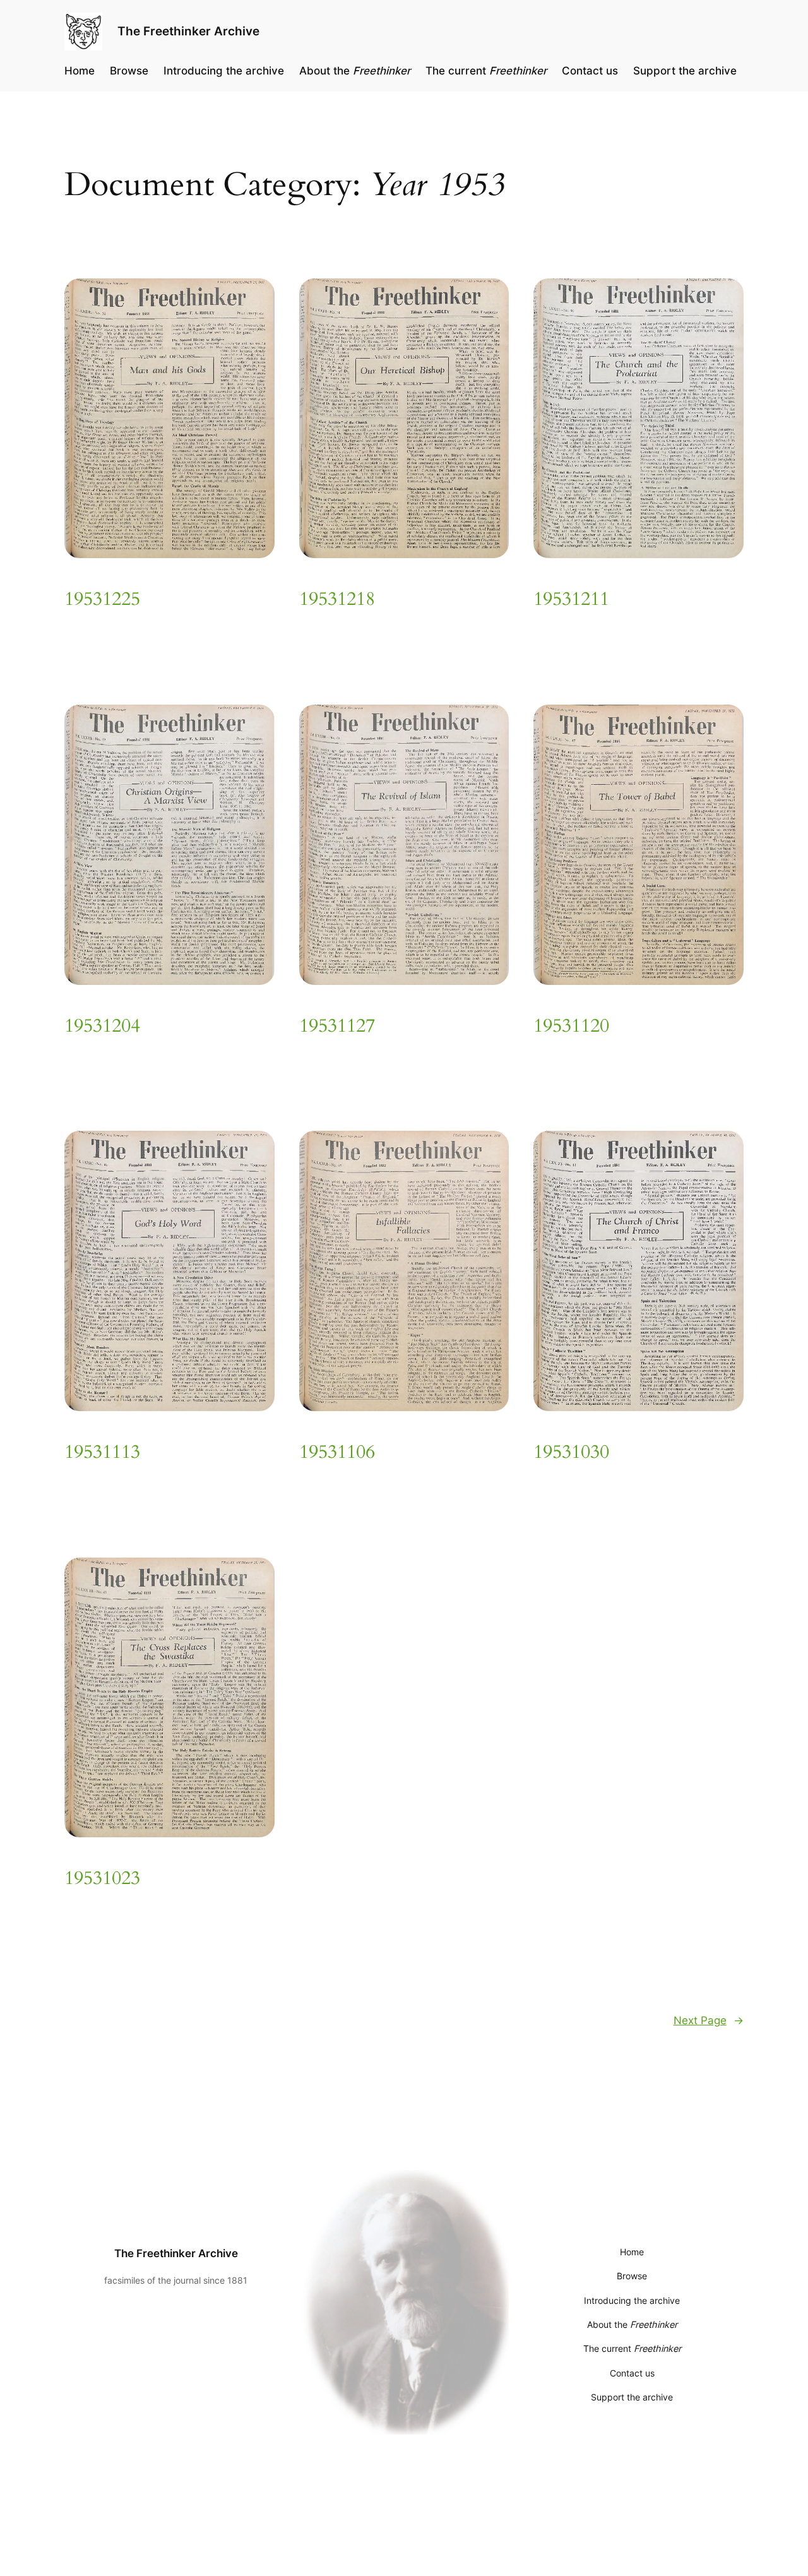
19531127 (337, 1027)
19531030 (571, 1453)
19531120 (571, 1027)
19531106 (337, 1453)
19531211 (571, 600)
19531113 (102, 1453)
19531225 (102, 600)
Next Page (709, 2020)
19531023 (102, 1879)
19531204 (102, 1027)
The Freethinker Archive (188, 31)
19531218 (337, 600)
